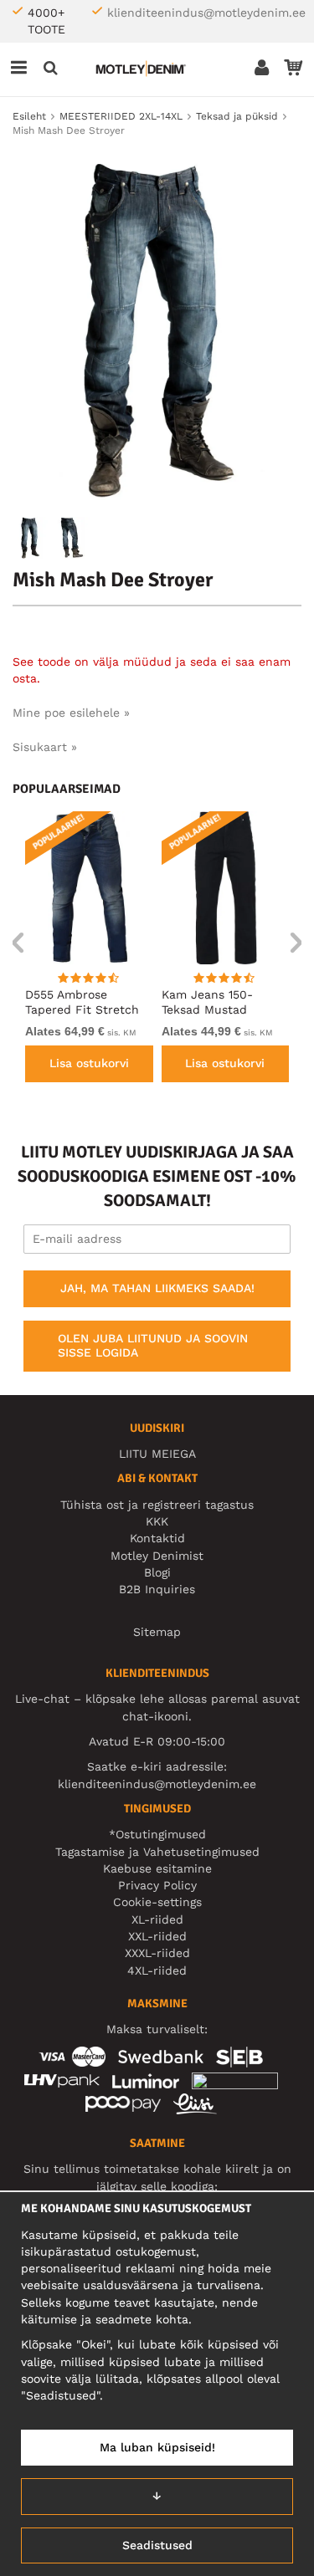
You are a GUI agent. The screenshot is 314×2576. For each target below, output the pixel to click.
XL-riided (157, 1919)
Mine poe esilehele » (71, 713)
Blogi (157, 1572)
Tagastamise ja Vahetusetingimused (157, 1852)
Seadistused (157, 2545)
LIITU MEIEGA (157, 1454)
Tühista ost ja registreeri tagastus (157, 1505)
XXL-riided (157, 1936)
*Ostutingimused (157, 1834)
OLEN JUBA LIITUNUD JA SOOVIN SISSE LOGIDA (153, 1346)
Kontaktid (157, 1538)
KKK (157, 1521)
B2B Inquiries (157, 1589)
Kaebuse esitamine (157, 1868)
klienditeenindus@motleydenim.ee (206, 13)
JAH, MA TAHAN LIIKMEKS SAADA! (157, 1288)
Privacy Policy (157, 1885)
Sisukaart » (45, 747)
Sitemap (157, 1632)
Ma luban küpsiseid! (157, 2447)
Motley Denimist (157, 1556)
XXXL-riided (157, 1953)
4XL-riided (157, 1970)
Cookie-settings (157, 1902)
